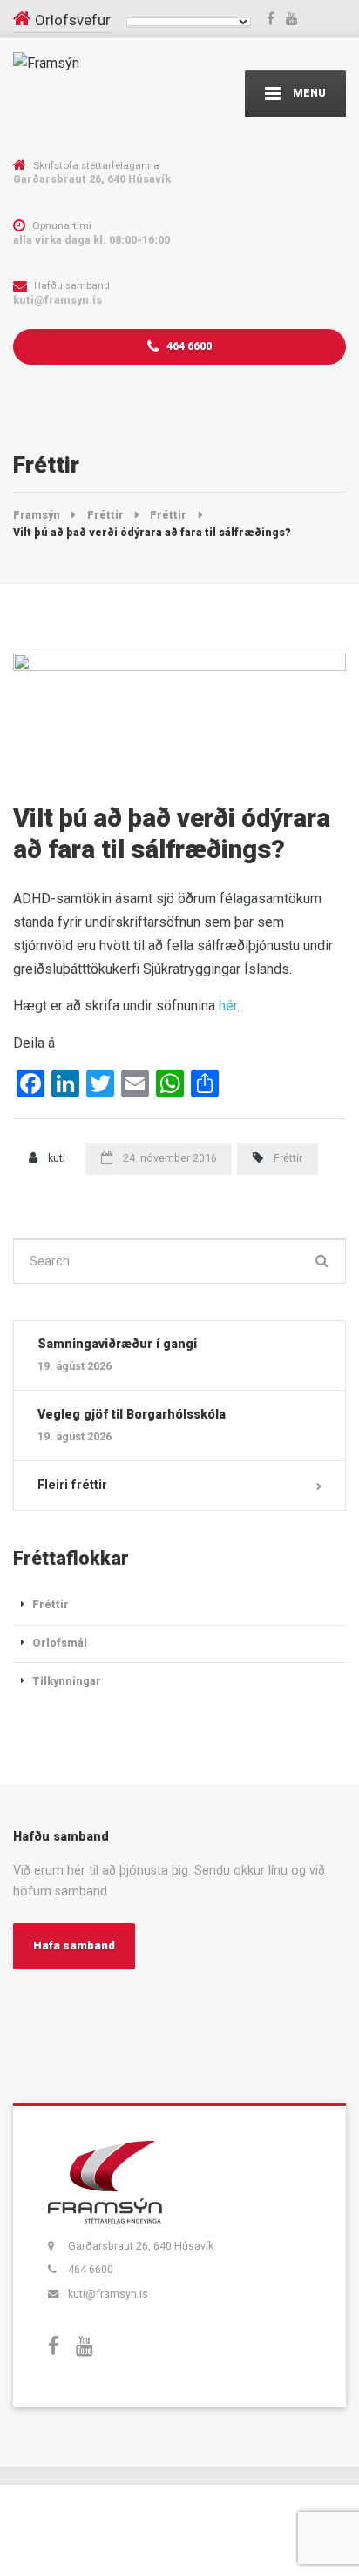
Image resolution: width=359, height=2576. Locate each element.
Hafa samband (74, 1945)
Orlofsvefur (73, 20)
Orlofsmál (60, 1643)
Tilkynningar (67, 1681)
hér (228, 1006)
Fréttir (288, 1158)
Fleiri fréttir (72, 1485)
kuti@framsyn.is (108, 2294)
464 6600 (188, 346)
